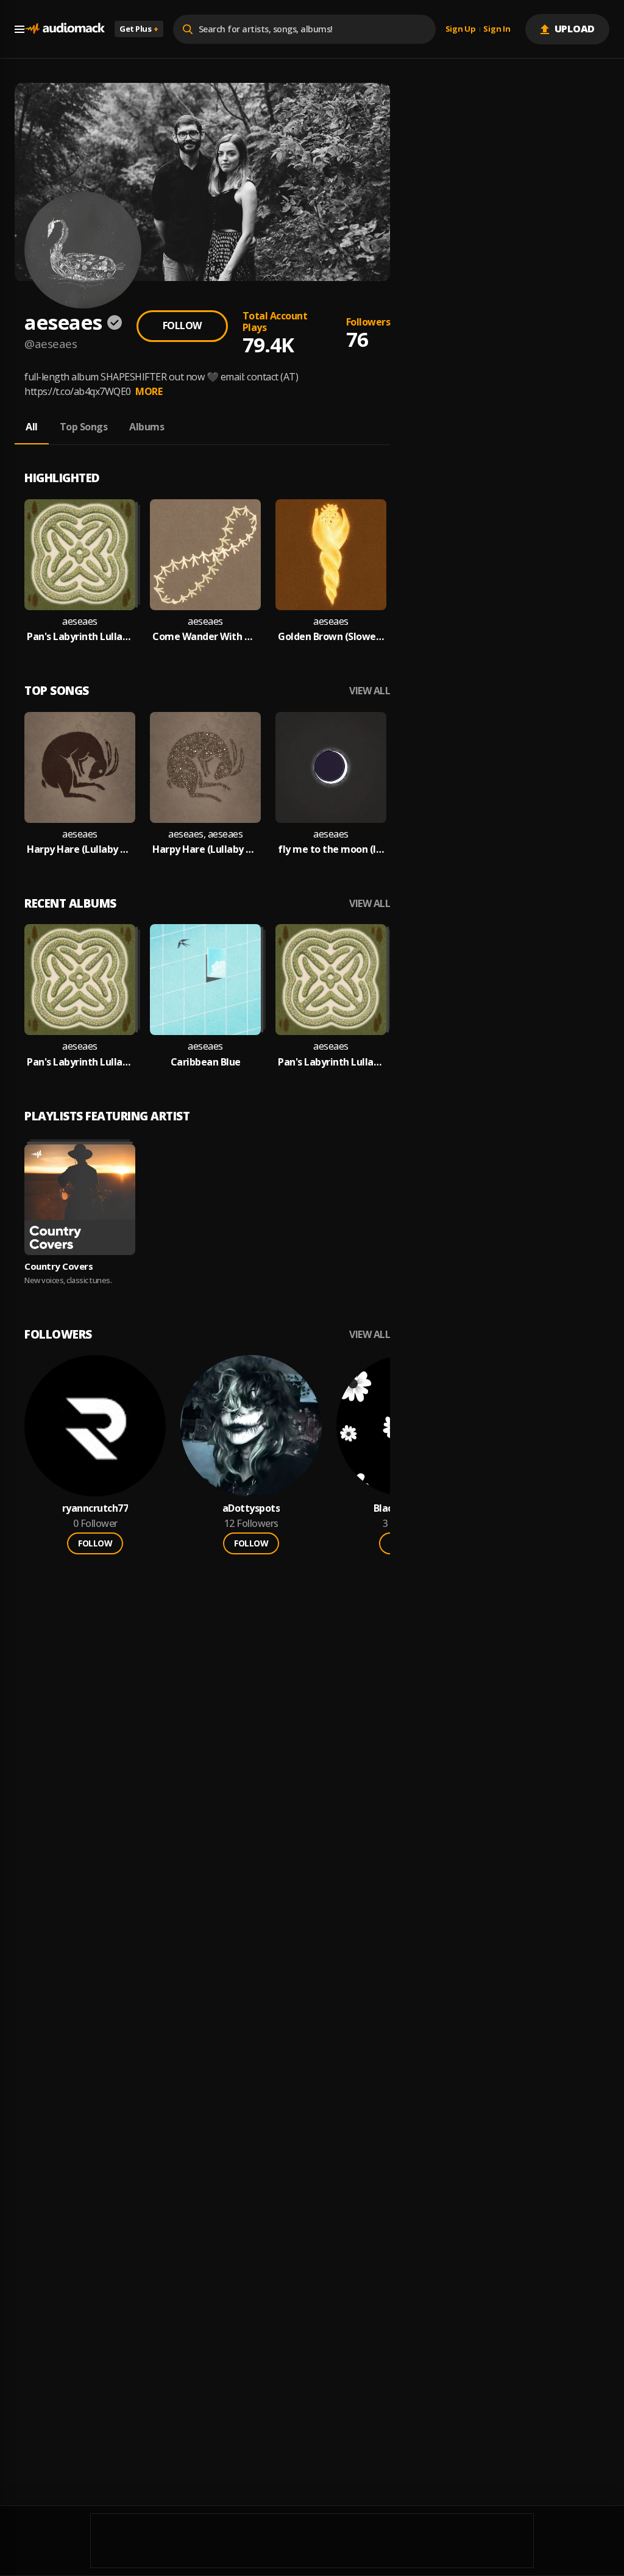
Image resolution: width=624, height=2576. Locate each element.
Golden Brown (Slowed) (331, 637)
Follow (182, 326)
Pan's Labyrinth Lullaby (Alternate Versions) (80, 637)
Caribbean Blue (206, 1062)
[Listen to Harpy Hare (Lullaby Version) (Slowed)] (205, 767)
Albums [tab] (147, 427)
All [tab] (32, 427)
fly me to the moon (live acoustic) (331, 849)
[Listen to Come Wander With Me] (205, 555)
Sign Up (461, 29)
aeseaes (80, 621)
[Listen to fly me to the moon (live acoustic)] (331, 767)
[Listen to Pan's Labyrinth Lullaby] (331, 980)
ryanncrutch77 (95, 1508)
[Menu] (19, 29)
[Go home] (65, 29)
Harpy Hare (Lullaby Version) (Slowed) (205, 849)
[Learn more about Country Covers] (80, 1200)
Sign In (497, 29)
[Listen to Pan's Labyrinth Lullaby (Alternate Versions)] (80, 555)
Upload (575, 29)
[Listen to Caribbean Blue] (205, 980)
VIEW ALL (370, 691)
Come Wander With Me (205, 637)
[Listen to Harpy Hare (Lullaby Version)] (80, 767)
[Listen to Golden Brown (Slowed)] (331, 555)
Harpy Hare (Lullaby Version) (80, 849)
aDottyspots (251, 1508)
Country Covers (58, 1266)
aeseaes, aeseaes (205, 834)
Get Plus (139, 29)
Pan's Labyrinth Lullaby (331, 1062)
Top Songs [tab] (84, 427)
